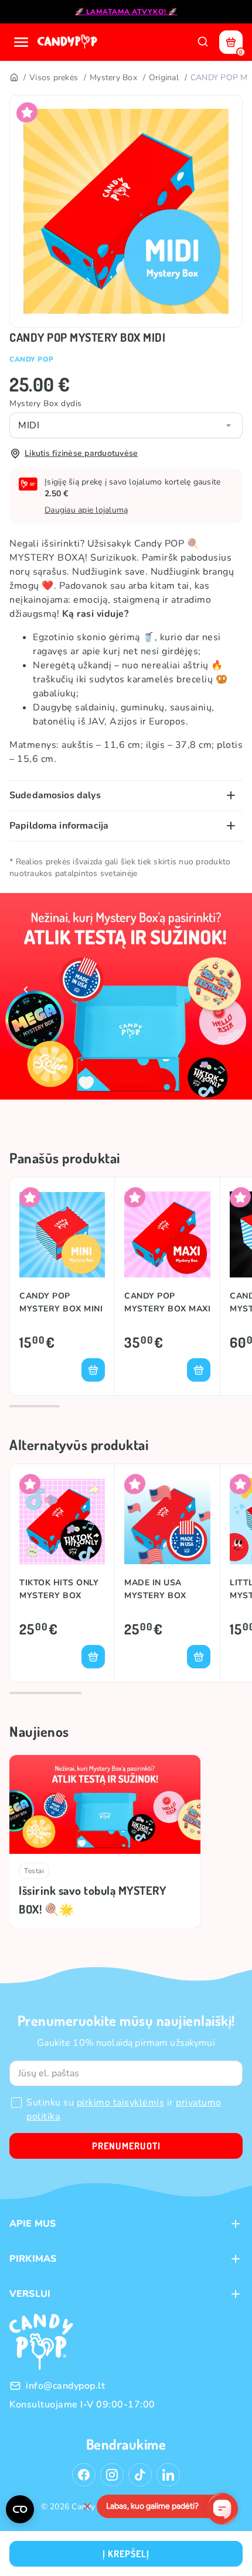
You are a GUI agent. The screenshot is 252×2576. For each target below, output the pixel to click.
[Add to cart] (93, 1370)
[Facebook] (84, 2475)
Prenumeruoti (126, 2146)
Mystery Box (113, 78)
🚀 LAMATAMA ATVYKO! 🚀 (126, 12)
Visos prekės (54, 78)
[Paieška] (203, 42)
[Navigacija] (21, 42)
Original (164, 78)
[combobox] (126, 425)
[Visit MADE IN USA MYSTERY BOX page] (167, 1521)
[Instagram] (112, 2475)
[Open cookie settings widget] (20, 2509)
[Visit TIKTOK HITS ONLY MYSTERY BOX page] (62, 1521)
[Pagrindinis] (13, 78)
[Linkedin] (168, 2475)
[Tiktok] (140, 2475)
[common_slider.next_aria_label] (226, 990)
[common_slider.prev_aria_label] (26, 990)
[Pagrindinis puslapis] (69, 42)
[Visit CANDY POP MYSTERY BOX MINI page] (62, 1234)
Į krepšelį (126, 2554)
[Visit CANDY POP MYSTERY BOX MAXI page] (167, 1234)
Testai (34, 1871)
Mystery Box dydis (46, 403)
